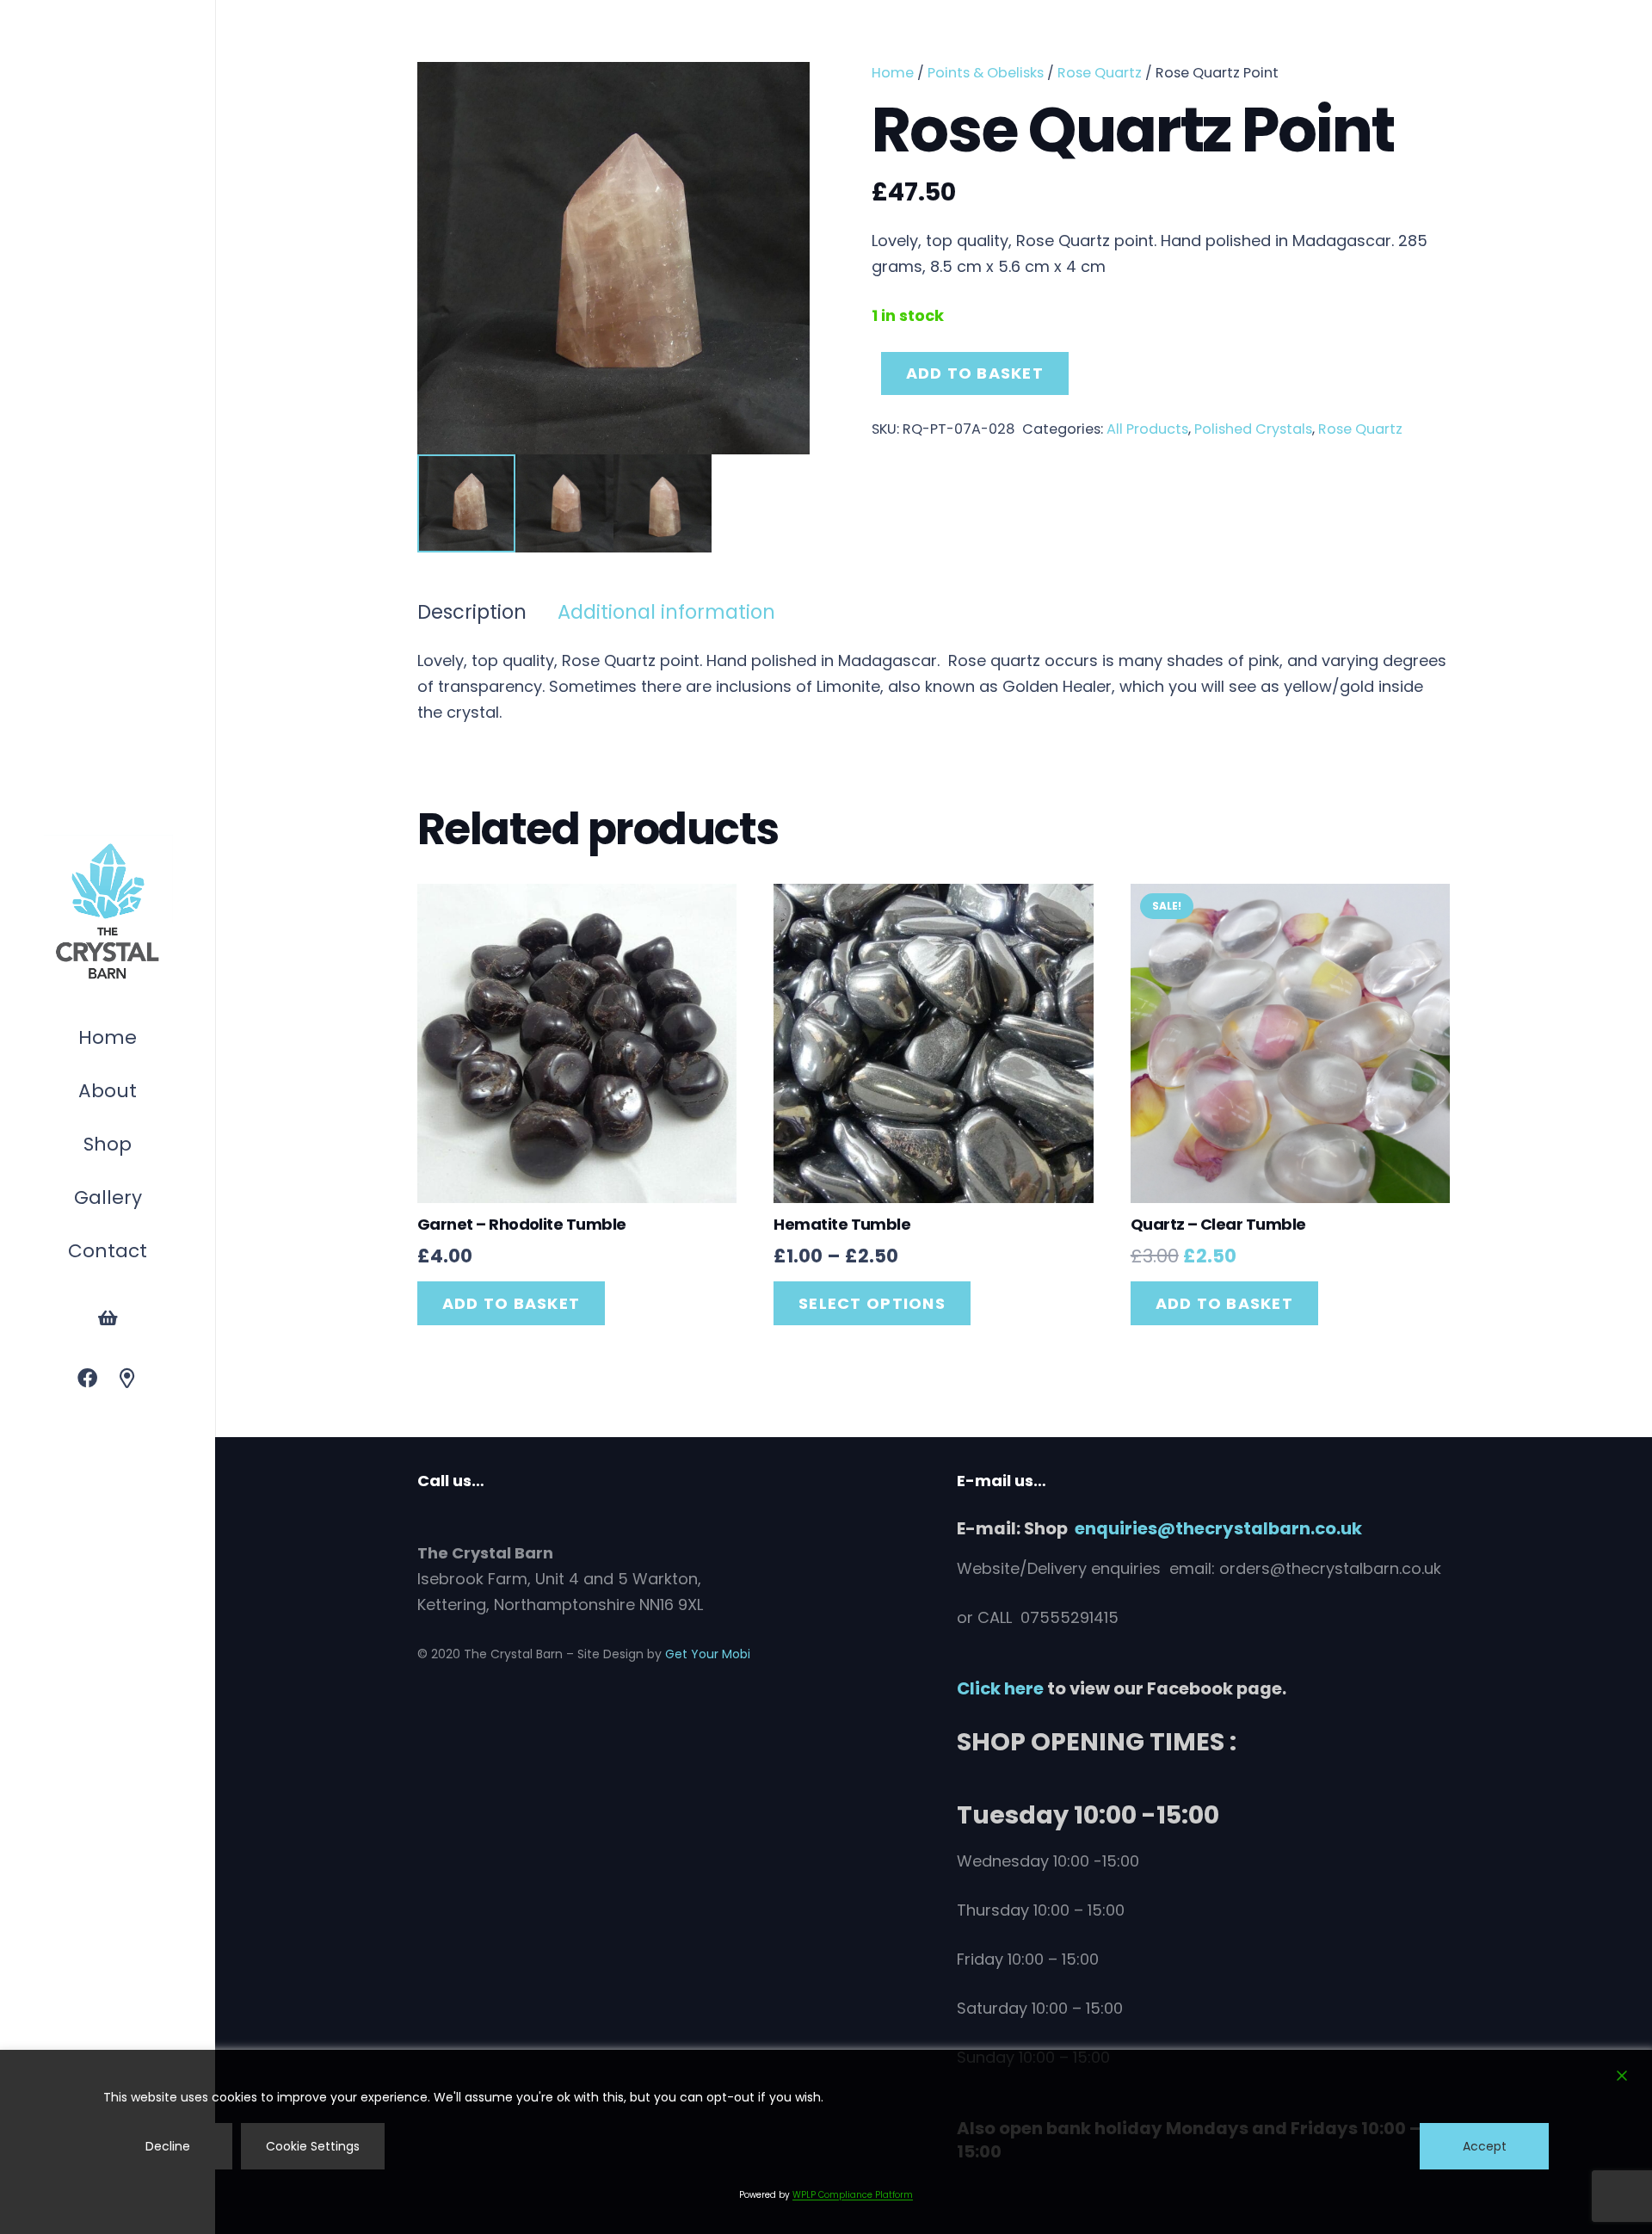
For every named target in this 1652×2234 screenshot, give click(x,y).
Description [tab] (472, 612)
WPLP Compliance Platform (853, 2195)
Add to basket (975, 373)
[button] (140, 1147)
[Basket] (108, 1318)
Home (893, 73)
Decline (168, 2146)
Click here (1000, 1688)
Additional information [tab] (666, 612)
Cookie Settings (313, 2146)
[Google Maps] (128, 1379)
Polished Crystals (1253, 429)
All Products (1147, 429)
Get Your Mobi (708, 1654)
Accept (1485, 2146)
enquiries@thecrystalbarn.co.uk (1218, 1528)
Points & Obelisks (986, 73)
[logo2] (108, 912)
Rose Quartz (1100, 73)
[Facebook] (87, 1379)
